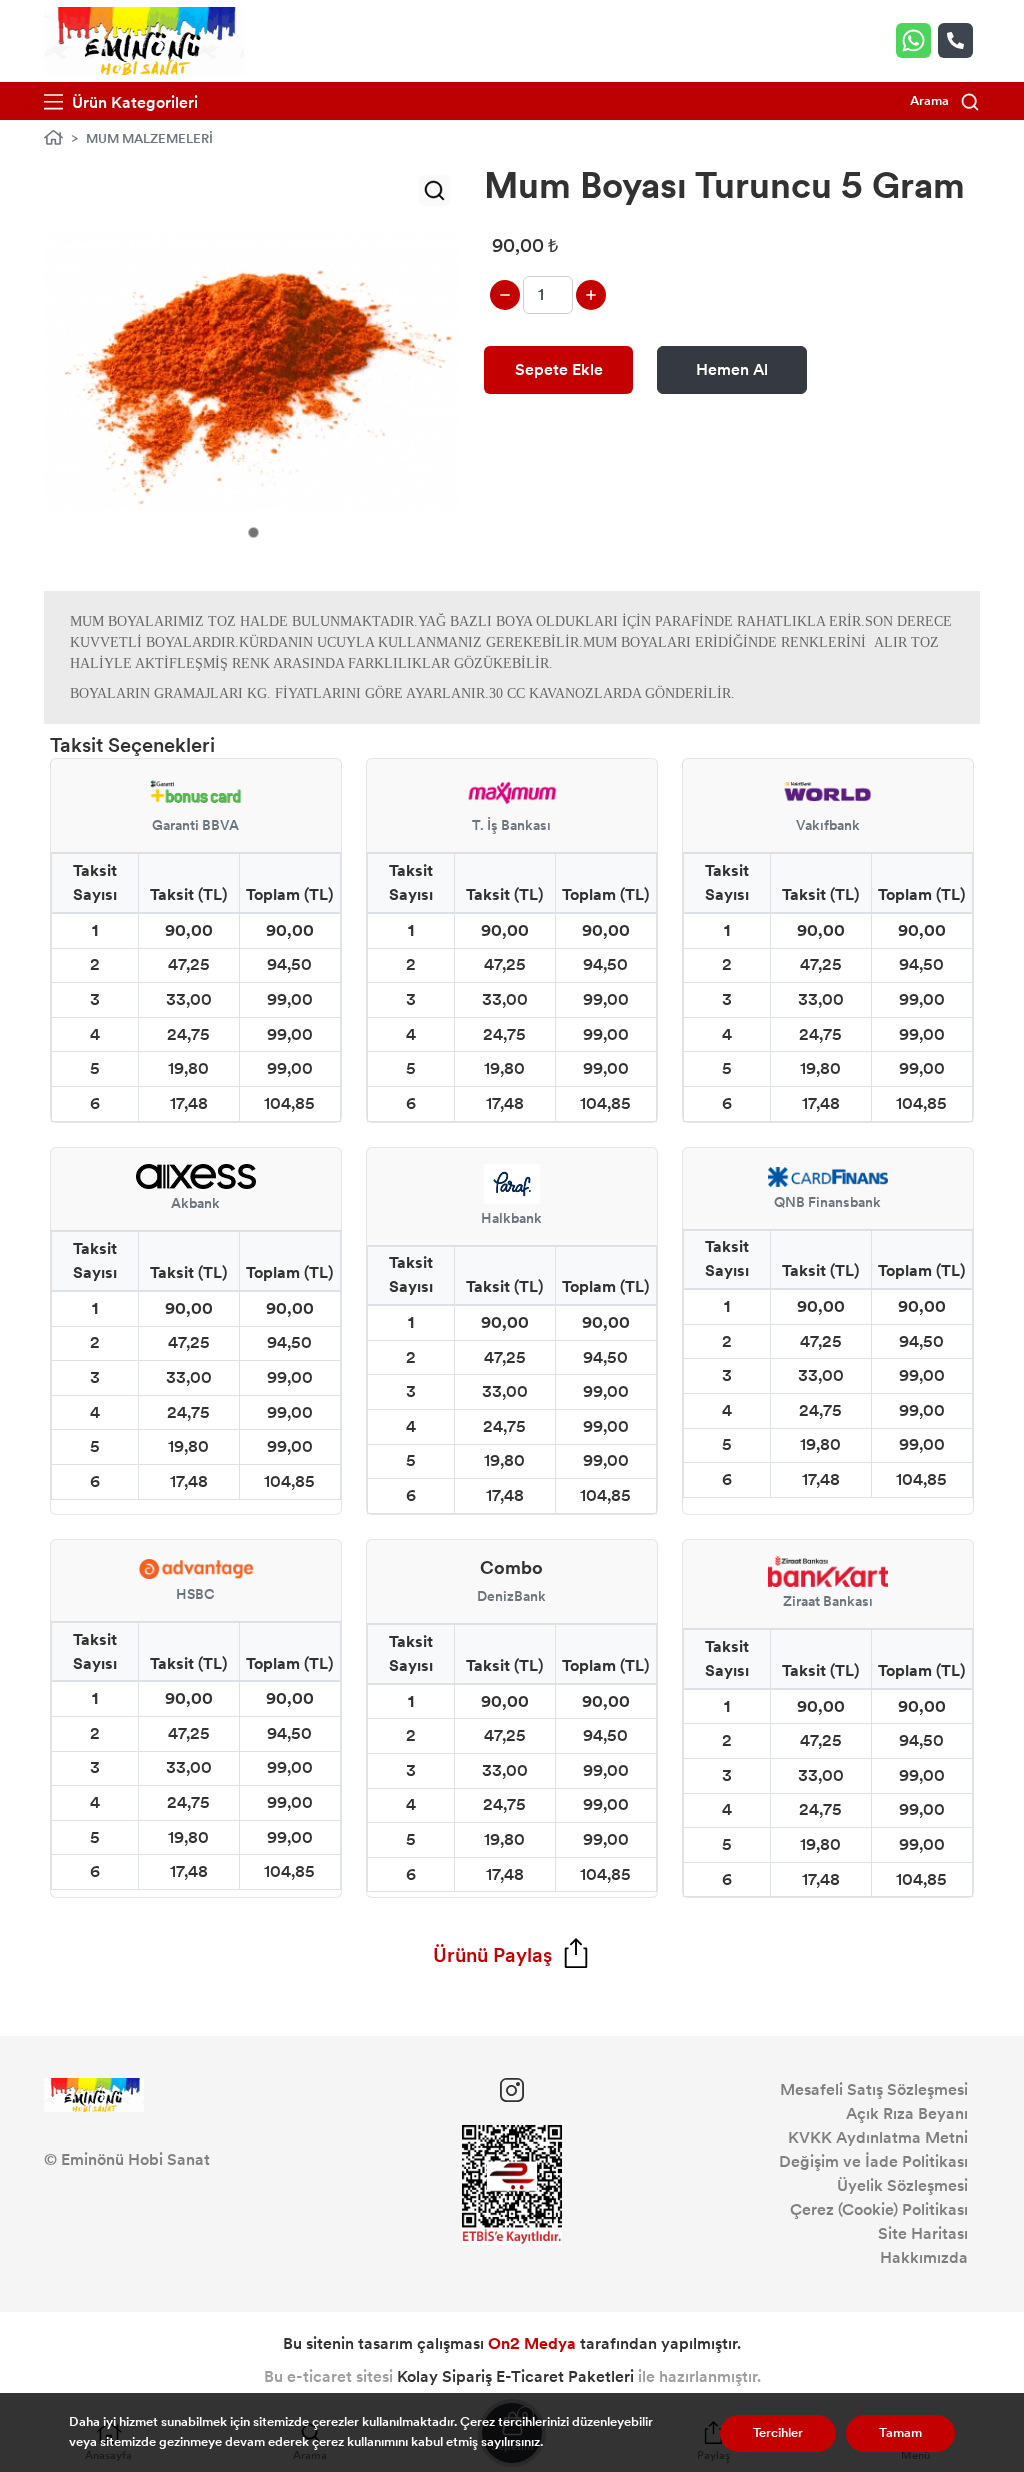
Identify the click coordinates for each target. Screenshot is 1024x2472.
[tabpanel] (252, 373)
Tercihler (778, 2433)
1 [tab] (253, 532)
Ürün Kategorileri (133, 102)
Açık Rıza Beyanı (907, 2113)
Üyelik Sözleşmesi (902, 2185)
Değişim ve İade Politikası (873, 2161)
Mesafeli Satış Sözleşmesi (874, 2089)
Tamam (900, 2433)
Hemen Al (732, 369)
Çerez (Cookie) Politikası (879, 2209)
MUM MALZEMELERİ (149, 139)
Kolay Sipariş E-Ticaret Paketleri (515, 2376)
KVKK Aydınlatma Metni (878, 2137)
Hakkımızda (924, 2257)
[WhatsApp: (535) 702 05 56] (917, 40)
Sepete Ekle (559, 369)
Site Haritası (923, 2233)
